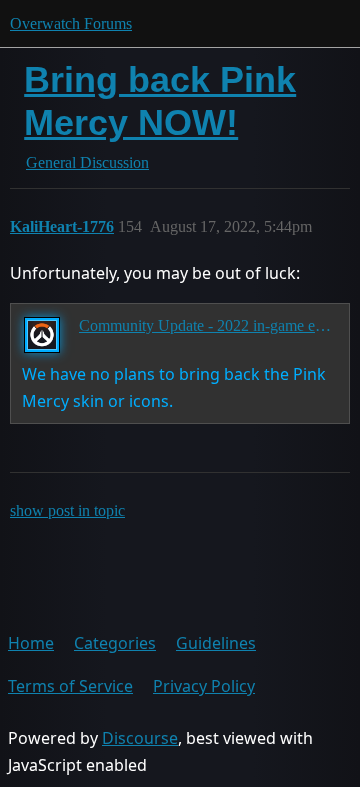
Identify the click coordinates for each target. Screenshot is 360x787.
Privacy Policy (204, 686)
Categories (115, 643)
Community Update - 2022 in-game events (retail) (207, 325)
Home (31, 643)
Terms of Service (70, 686)
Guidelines (216, 643)
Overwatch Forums (71, 23)
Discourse (140, 738)
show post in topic (67, 510)
